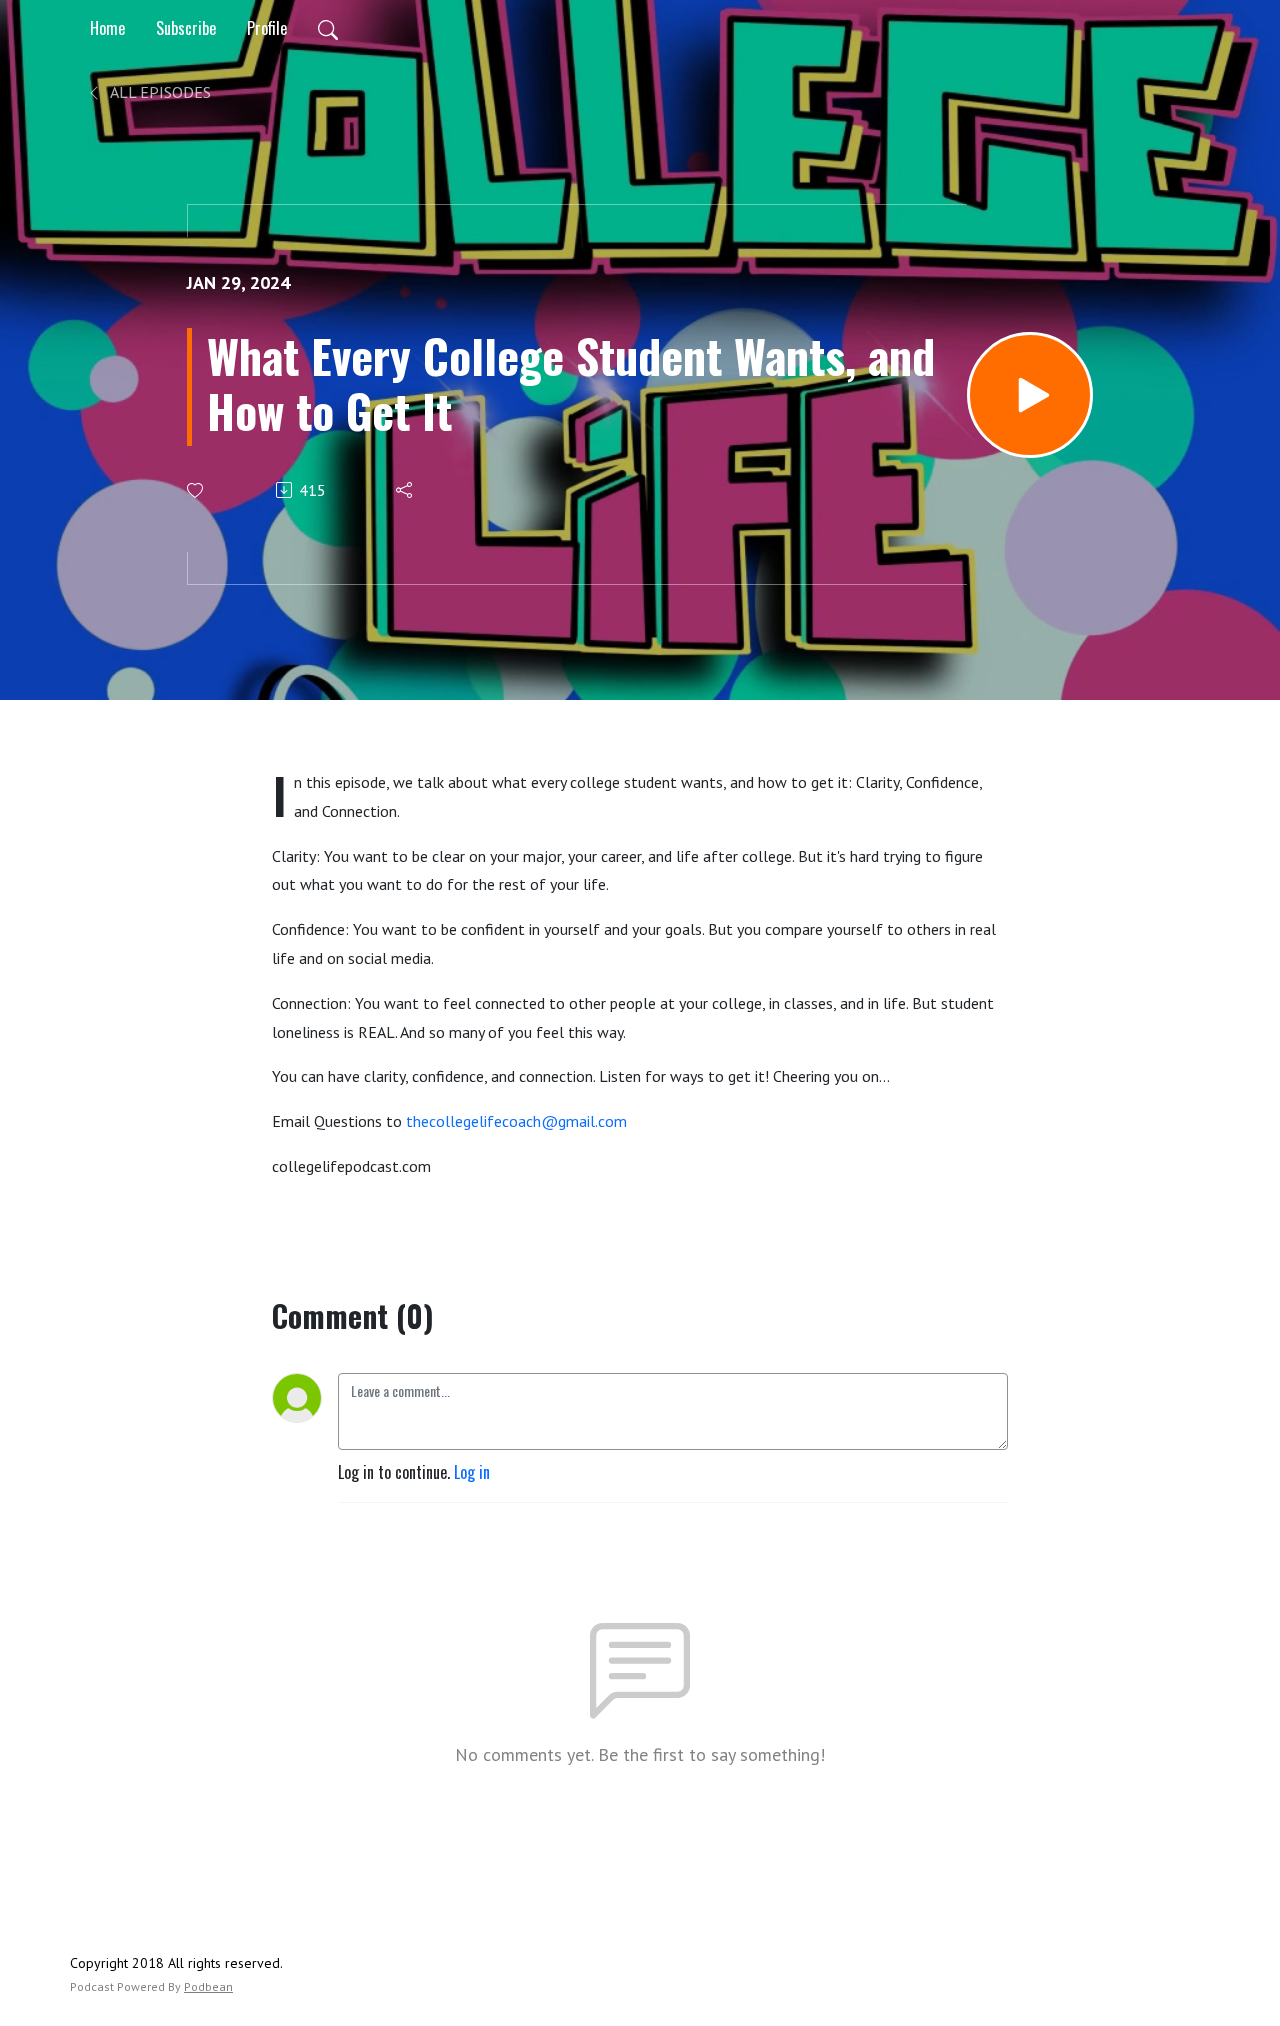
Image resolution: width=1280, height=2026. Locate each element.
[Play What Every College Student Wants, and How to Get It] (1030, 395)
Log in (472, 1472)
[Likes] (196, 490)
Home (107, 28)
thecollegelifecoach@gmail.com (516, 1121)
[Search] (328, 28)
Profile (267, 28)
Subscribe (186, 28)
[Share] (405, 490)
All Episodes (159, 92)
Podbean (208, 1986)
